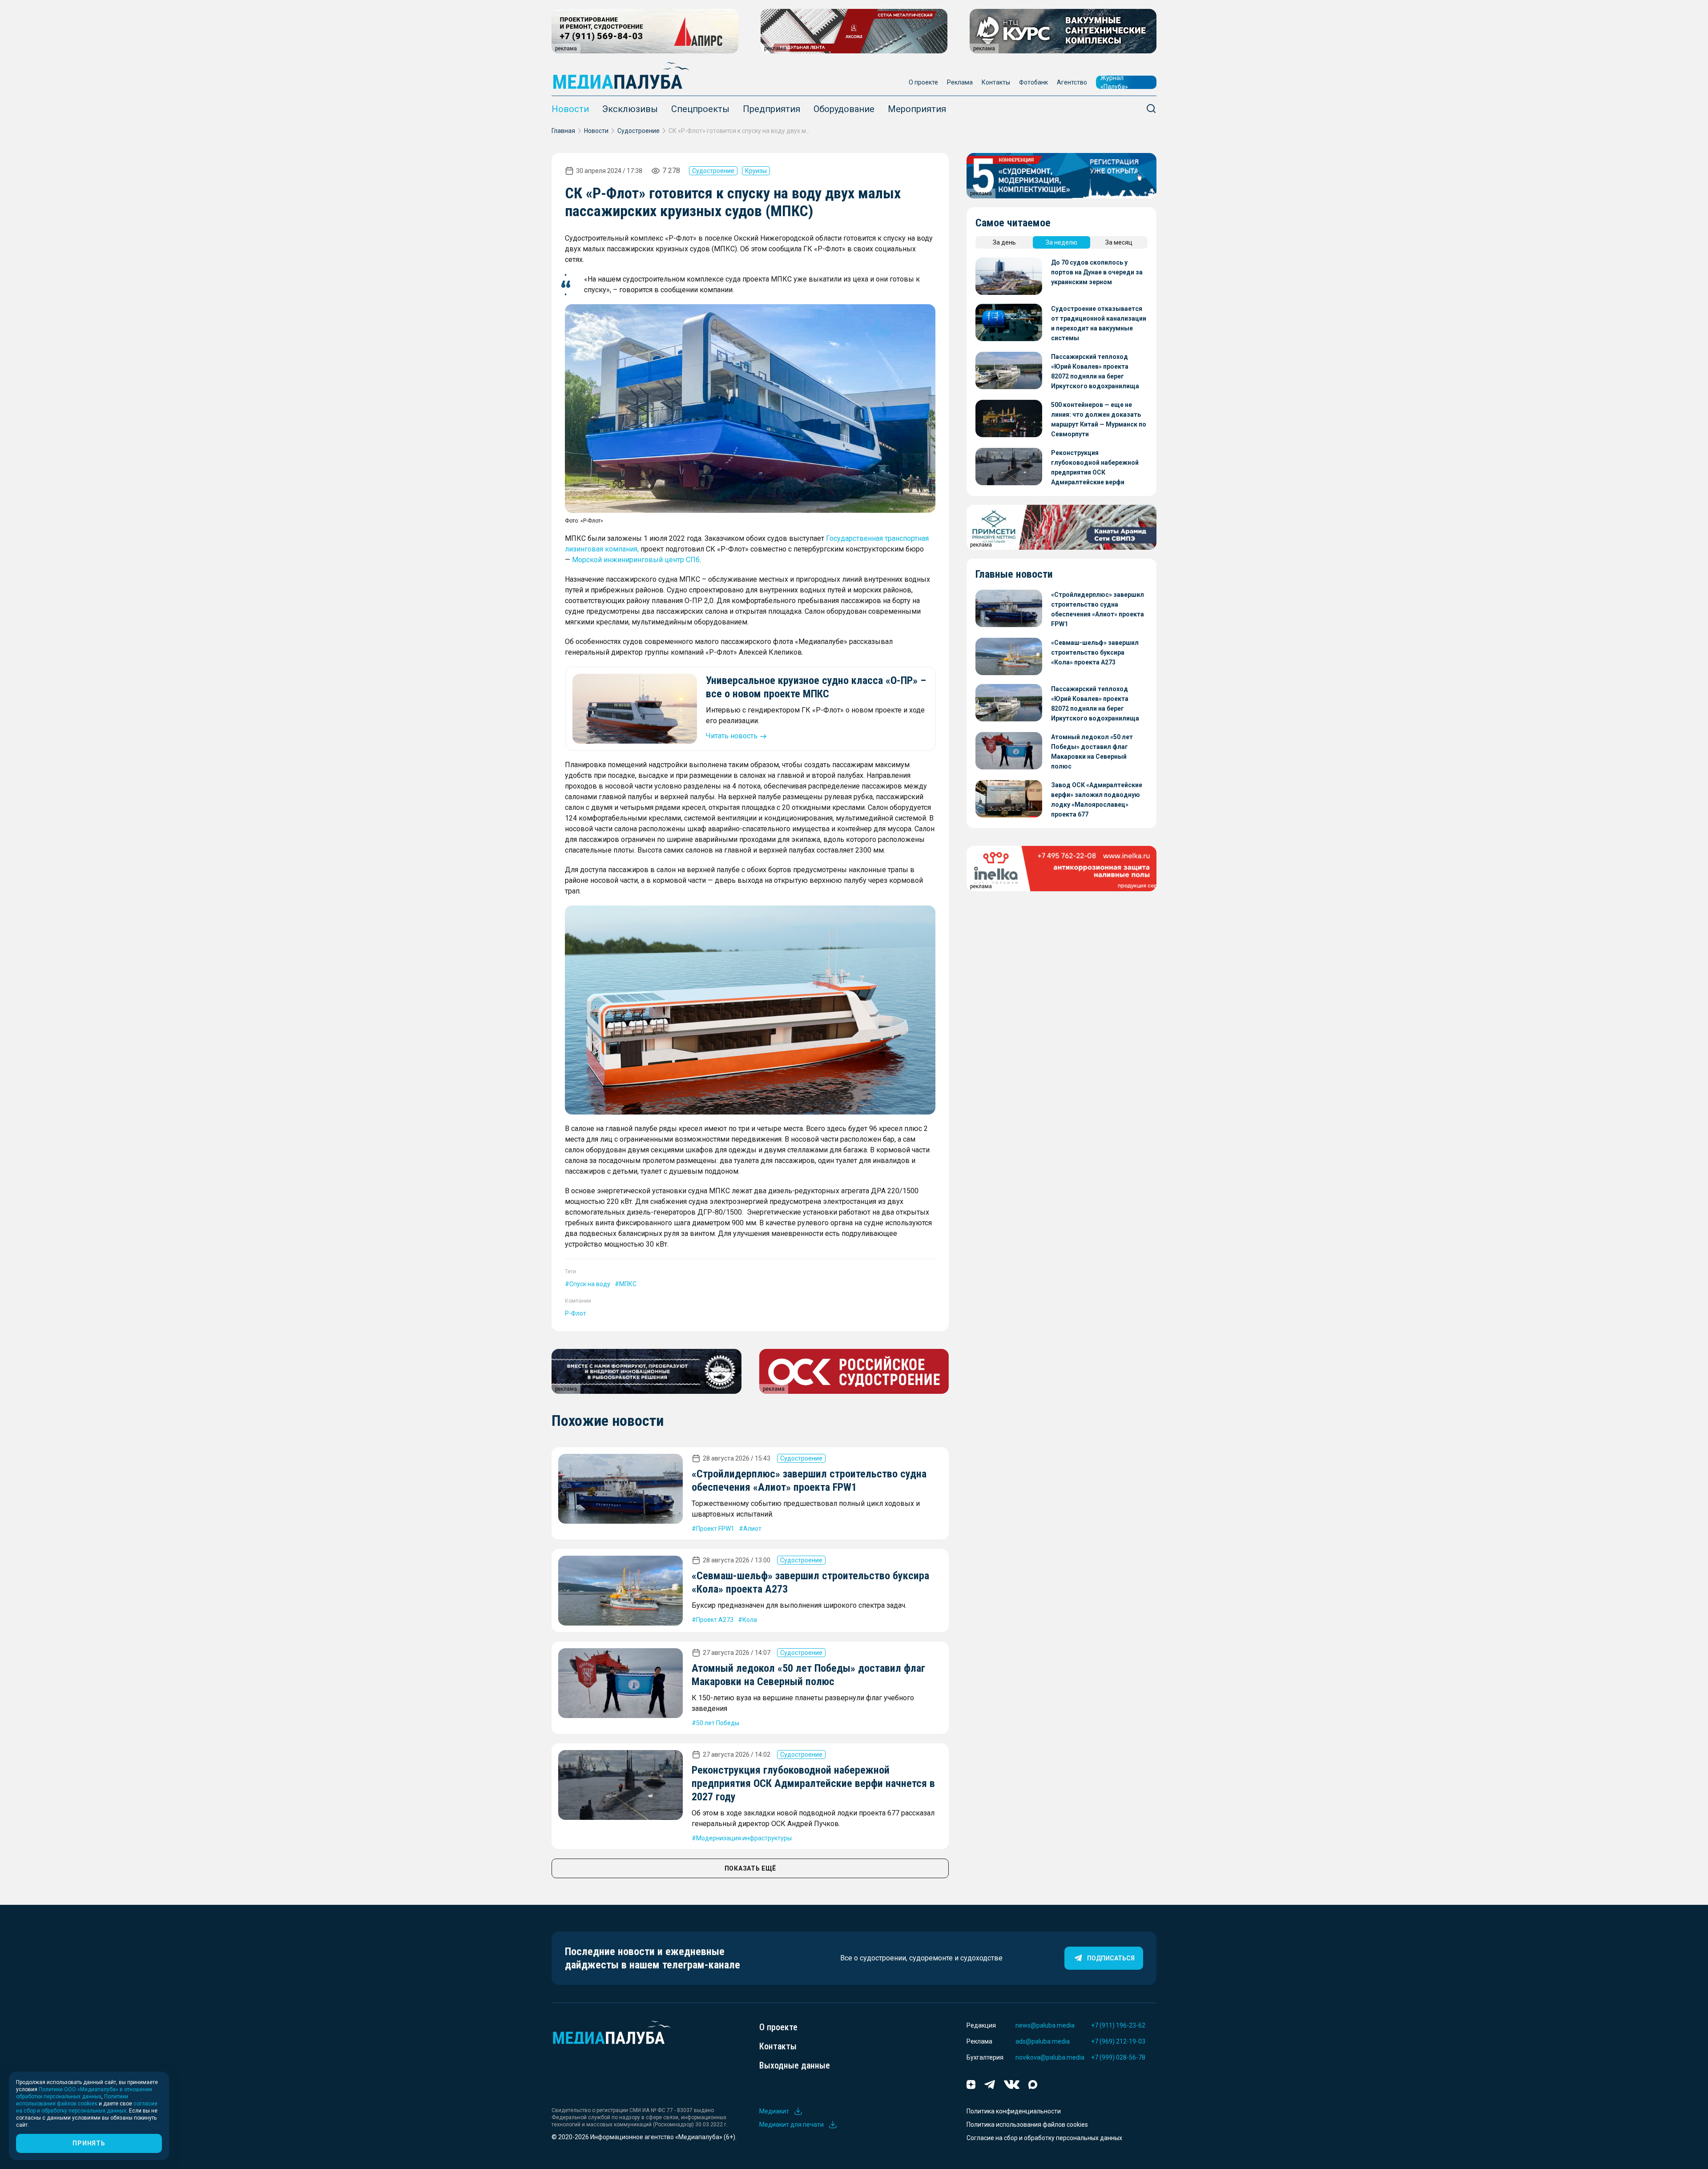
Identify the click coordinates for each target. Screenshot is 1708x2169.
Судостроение (638, 131)
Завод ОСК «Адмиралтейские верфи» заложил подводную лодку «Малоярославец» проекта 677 (1097, 800)
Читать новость (732, 736)
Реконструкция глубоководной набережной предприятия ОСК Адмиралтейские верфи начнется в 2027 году (813, 1783)
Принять (89, 2143)
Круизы (756, 171)
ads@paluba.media (1043, 2041)
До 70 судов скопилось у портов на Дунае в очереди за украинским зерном (1097, 272)
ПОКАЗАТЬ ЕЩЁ (750, 1868)
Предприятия (771, 109)
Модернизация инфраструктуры (744, 1838)
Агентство (1072, 82)
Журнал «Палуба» (1114, 82)
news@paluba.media (1045, 2025)
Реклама (960, 82)
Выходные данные (795, 2065)
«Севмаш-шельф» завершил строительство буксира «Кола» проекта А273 (1095, 652)
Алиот (752, 1529)
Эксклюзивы (630, 109)
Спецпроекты (700, 109)
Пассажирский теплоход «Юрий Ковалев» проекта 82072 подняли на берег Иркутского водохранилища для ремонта (1095, 372)
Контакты (996, 82)
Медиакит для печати (792, 2125)
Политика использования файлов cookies (1027, 2125)
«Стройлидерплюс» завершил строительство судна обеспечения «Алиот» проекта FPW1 (1098, 609)
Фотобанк (1033, 82)
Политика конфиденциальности (1014, 2111)
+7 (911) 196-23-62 (1118, 2025)
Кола (750, 1620)
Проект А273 (715, 1620)
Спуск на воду (590, 1284)
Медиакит (774, 2111)
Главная (563, 131)
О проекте (923, 82)
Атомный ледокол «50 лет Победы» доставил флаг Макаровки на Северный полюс (1092, 752)
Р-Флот (576, 1313)
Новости (570, 109)
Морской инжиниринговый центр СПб (636, 560)
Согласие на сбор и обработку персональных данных (1044, 2138)
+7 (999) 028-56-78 (1118, 2057)
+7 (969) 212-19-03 (1118, 2041)
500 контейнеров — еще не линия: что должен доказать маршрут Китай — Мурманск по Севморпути (1099, 419)
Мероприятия (917, 109)
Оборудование (844, 109)
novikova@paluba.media (1050, 2057)
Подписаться (1111, 1958)
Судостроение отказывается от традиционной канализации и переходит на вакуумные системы (1099, 323)
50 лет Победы (718, 1723)
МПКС (628, 1284)
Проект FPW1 (715, 1529)
